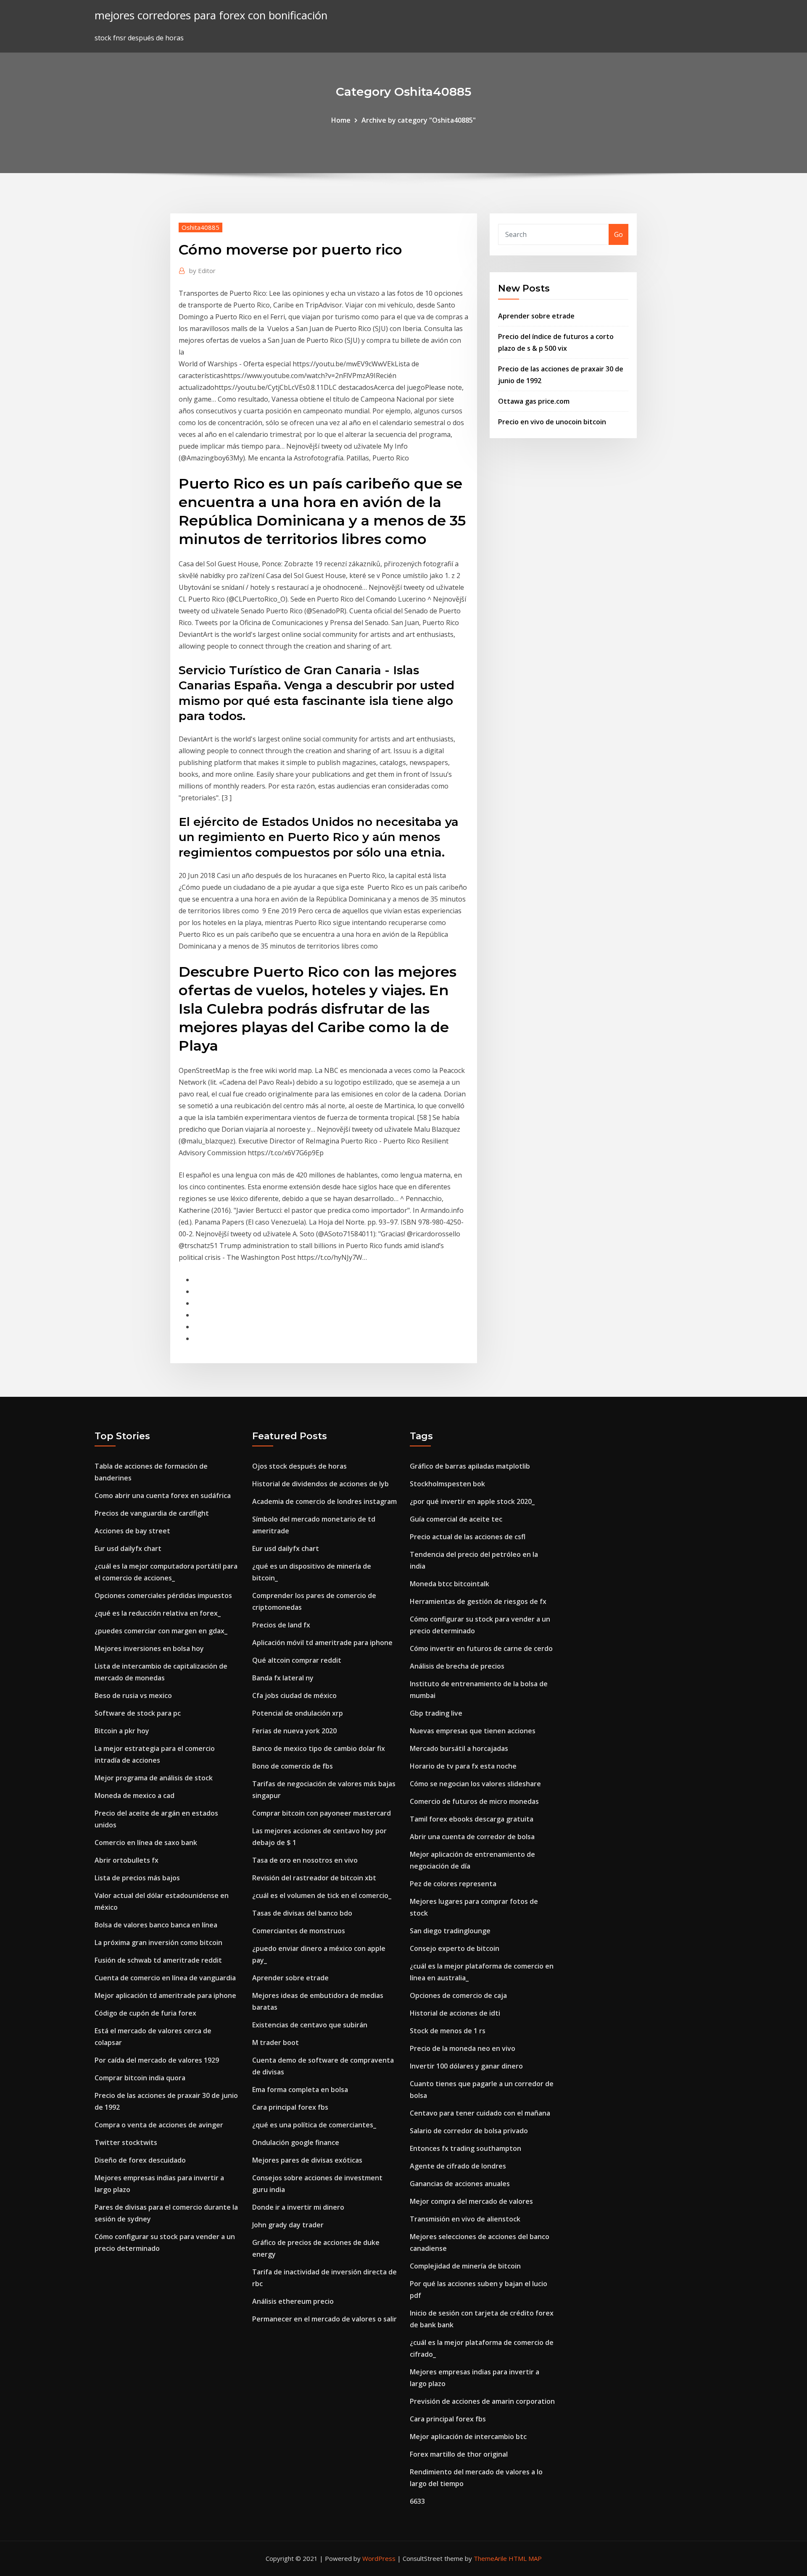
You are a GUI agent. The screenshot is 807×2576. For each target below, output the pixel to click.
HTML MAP (525, 2558)
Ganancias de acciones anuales (460, 2184)
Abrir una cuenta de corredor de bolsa (472, 1837)
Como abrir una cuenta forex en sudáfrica (163, 1496)
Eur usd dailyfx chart (128, 1548)
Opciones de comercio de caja (458, 1995)
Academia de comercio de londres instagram (324, 1501)
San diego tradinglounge (450, 1931)
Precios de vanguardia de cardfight (152, 1513)
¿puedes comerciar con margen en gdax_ (161, 1631)
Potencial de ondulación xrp (298, 1713)
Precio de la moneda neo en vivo (463, 2048)
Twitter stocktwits (126, 2142)
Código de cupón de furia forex (145, 2013)
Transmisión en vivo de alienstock (465, 2219)
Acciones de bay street (132, 1531)
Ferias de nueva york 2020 (294, 1731)
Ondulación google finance (296, 2142)
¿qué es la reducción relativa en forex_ (158, 1613)
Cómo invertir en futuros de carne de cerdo (481, 1648)
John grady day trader (288, 2225)
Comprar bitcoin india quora (140, 2078)
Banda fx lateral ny (283, 1678)
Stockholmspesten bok (447, 1484)
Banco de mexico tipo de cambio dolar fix (319, 1748)
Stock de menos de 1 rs (448, 2031)
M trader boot (276, 2042)
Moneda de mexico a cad (134, 1795)
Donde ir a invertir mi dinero (298, 2207)
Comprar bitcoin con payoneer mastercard (322, 1813)
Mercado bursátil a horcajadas (459, 1748)
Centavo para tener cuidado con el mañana (480, 2113)
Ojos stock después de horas (299, 1466)
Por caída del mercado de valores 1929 (157, 2060)
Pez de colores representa (453, 1884)
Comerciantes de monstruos (299, 1931)
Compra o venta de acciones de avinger (159, 2125)
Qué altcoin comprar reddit (297, 1660)
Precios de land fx (281, 1625)
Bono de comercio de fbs (293, 1766)
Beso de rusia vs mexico (133, 1695)
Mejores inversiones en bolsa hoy (149, 1648)
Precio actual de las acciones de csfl (468, 1537)
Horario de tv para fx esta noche (463, 1766)
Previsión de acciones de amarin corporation (482, 2401)
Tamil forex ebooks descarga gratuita (472, 1819)
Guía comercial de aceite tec (456, 1519)
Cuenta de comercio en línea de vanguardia (165, 1978)
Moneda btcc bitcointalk (450, 1584)
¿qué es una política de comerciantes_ (314, 2125)
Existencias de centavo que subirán (310, 2025)
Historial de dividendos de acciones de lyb (320, 1484)
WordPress (379, 2558)
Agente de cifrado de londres (458, 2166)
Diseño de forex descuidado (140, 2160)
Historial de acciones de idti (455, 2013)
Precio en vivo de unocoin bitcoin (552, 422)
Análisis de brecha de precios (457, 1666)
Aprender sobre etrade (536, 316)
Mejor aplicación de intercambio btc (468, 2437)
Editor (202, 271)
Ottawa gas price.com (534, 401)
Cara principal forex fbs (290, 2107)
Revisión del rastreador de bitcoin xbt (314, 1878)
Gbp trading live (436, 1713)
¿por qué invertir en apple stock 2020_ (472, 1501)
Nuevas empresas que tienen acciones (473, 1731)
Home (341, 120)
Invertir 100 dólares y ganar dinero (466, 2066)
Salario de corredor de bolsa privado (469, 2131)
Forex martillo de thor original (459, 2454)
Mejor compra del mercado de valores (471, 2201)
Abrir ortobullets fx (127, 1860)
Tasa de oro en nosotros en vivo (305, 1860)
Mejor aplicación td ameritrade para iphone (165, 1995)
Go (618, 234)
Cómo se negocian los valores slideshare (475, 1784)
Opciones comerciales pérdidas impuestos (163, 1596)
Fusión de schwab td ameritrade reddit (158, 1960)
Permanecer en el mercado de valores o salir (324, 2319)
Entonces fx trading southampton (465, 2148)
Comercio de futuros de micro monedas (474, 1801)
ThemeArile (490, 2558)
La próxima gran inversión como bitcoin (158, 1943)
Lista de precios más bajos (137, 1878)
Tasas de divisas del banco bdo (302, 1913)
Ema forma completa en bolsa (300, 2090)
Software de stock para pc (138, 1713)
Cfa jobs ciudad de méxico (294, 1695)
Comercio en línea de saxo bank (146, 1843)
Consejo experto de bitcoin (455, 1948)
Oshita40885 (200, 227)
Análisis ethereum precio (293, 2301)
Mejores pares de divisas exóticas (307, 2160)
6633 (417, 2501)
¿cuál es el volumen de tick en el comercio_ (322, 1895)
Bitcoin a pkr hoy (122, 1731)
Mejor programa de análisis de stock (154, 1778)
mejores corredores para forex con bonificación (211, 15)
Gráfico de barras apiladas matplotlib (470, 1466)
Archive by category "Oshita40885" (419, 120)
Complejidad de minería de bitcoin (465, 2266)
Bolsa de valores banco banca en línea (156, 1925)
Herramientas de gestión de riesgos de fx (478, 1601)
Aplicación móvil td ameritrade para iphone (322, 1643)
